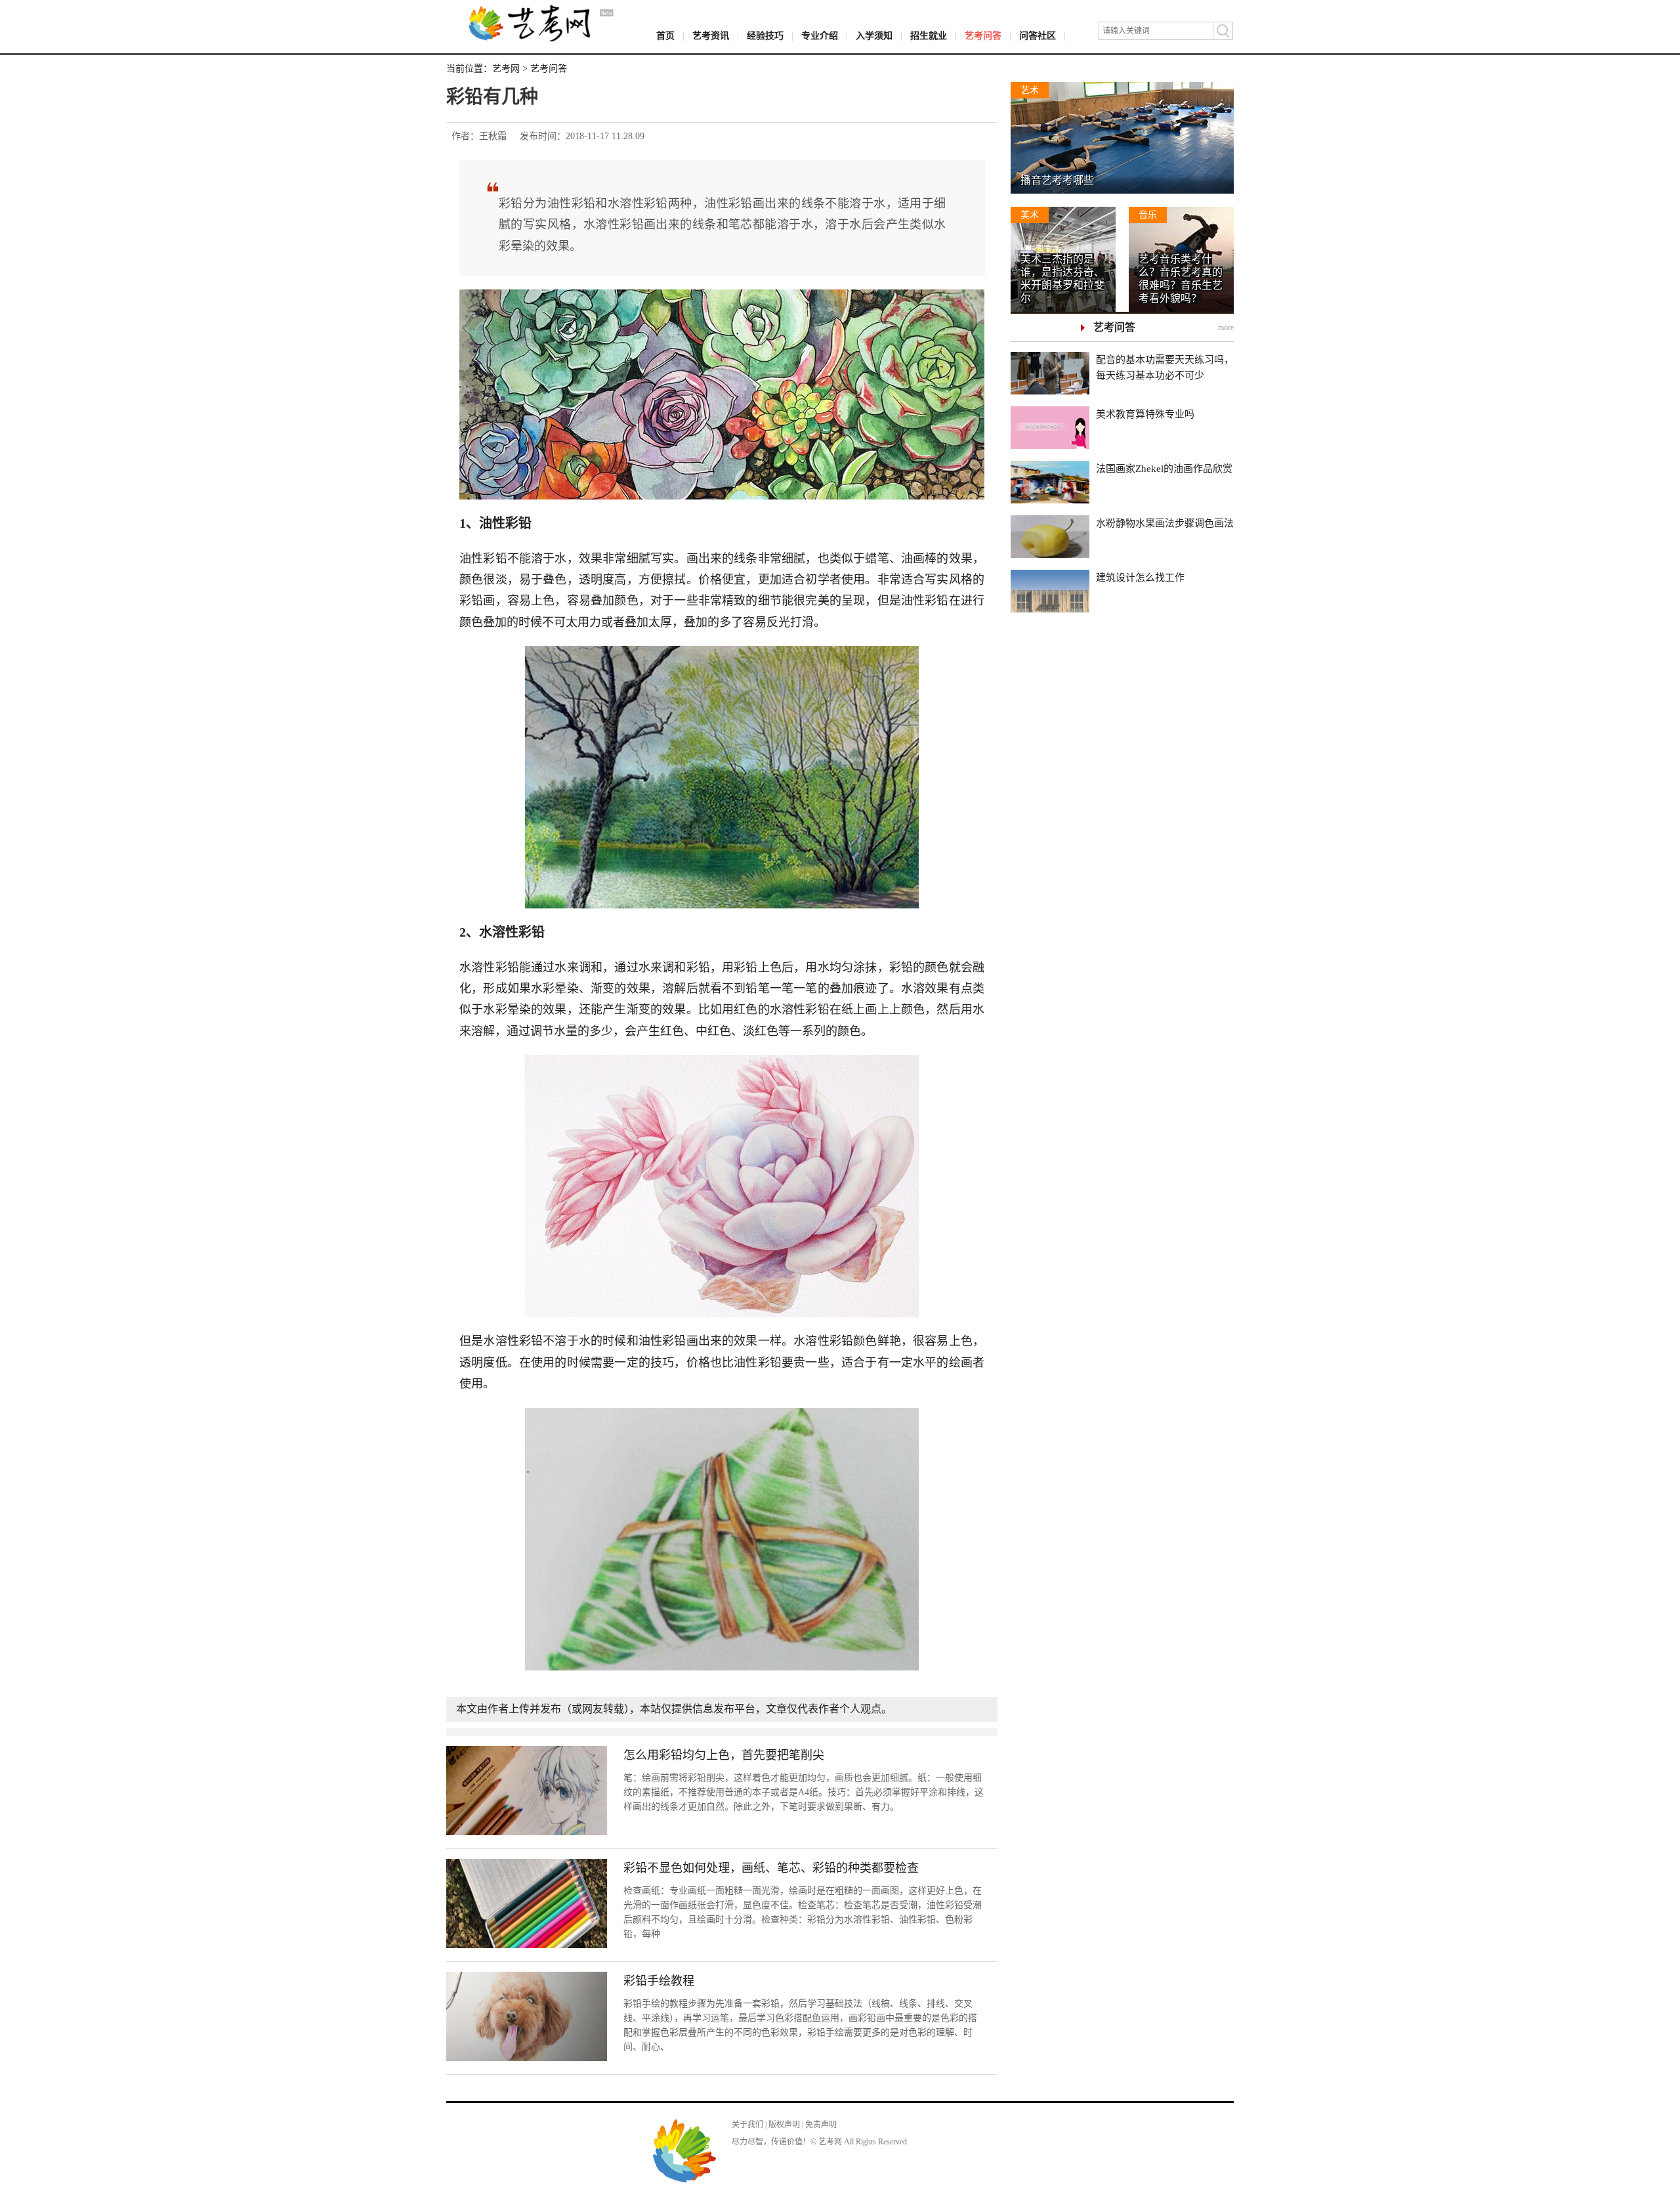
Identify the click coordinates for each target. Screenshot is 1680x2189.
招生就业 (929, 36)
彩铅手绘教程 (659, 1981)
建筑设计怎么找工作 (1140, 578)
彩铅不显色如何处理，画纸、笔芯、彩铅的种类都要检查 (771, 1868)
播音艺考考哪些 (1057, 180)
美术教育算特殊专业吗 (1145, 414)
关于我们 (747, 2125)
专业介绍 (820, 36)
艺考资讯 (711, 36)
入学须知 (874, 36)
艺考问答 (983, 36)
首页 (665, 36)
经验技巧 (765, 36)
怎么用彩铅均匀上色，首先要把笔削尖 (724, 1755)
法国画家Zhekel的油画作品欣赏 (1164, 469)
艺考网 (506, 69)
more (1226, 328)
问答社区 (1038, 36)
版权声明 (784, 2125)
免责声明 (821, 2125)
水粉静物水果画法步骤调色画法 (1165, 523)
